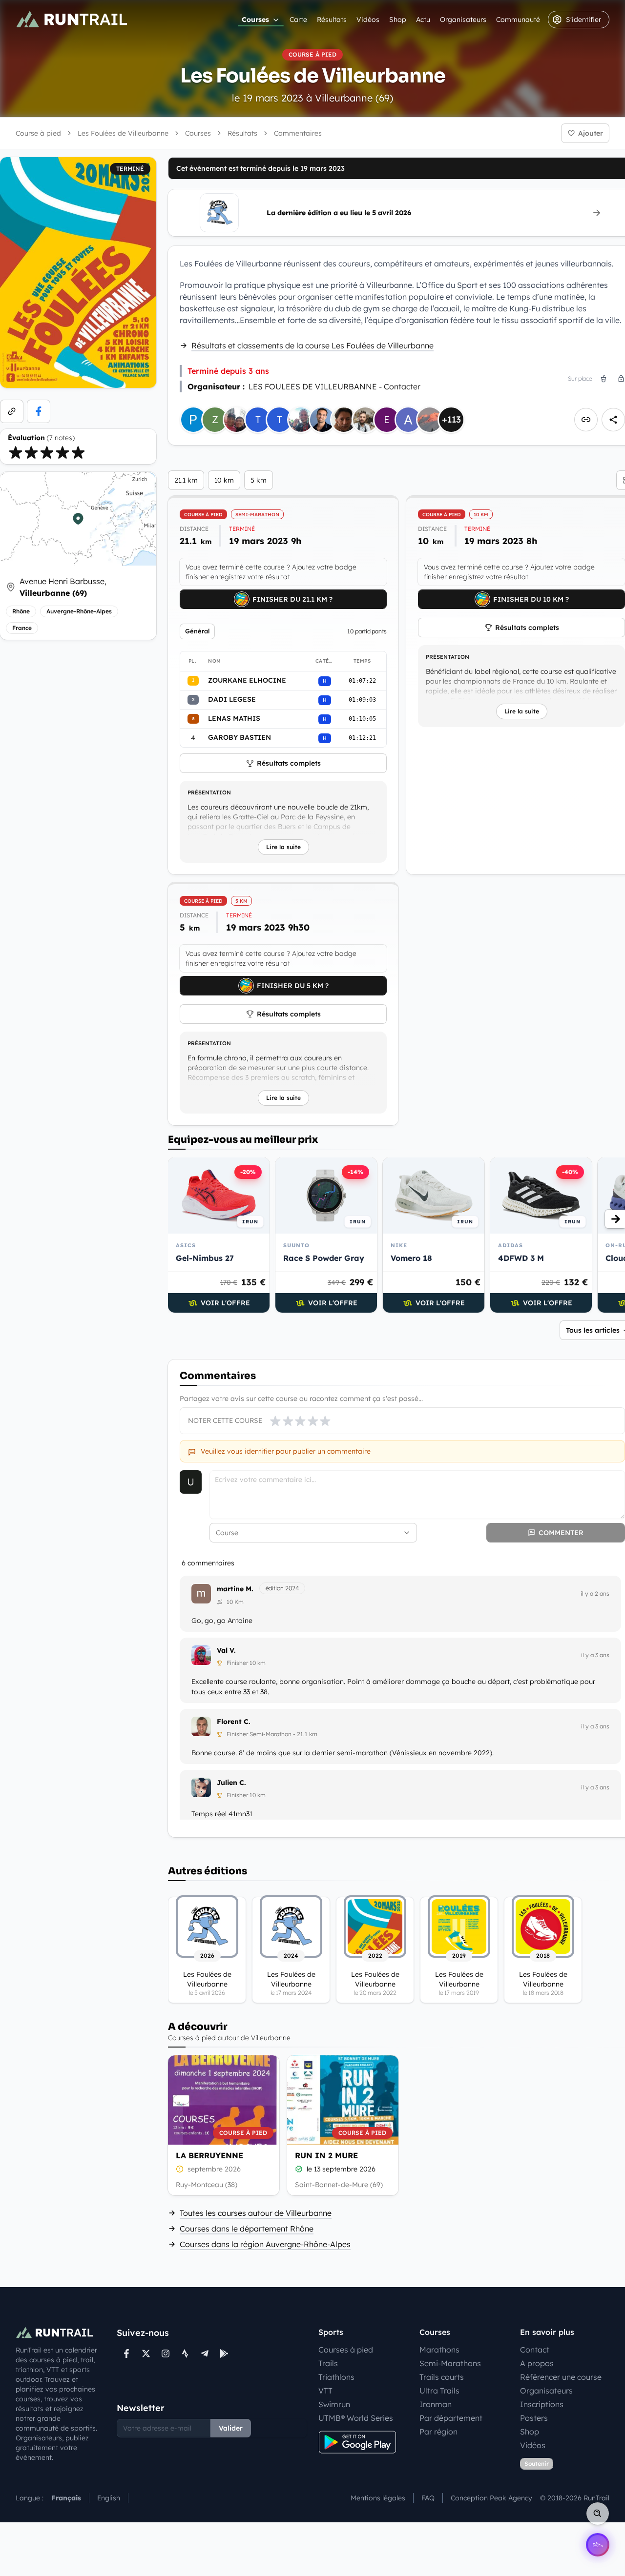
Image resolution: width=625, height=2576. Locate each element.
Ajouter (591, 133)
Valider (231, 2428)
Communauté (518, 20)
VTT (325, 2391)
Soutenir (537, 2464)
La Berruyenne (209, 2155)
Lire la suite (283, 847)
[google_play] (224, 2353)
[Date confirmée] (299, 2169)
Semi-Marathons (450, 2363)
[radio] (16, 452)
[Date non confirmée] (180, 2169)
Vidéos (368, 20)
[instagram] (166, 2353)
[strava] (185, 2353)
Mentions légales (378, 2498)
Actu (423, 20)
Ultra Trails (439, 2391)
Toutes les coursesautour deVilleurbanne (256, 2213)
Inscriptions (542, 2404)
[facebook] (39, 411)
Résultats (332, 20)
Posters (534, 2418)
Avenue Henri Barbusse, (63, 587)
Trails (328, 2363)
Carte (298, 20)
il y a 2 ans (595, 1593)
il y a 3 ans (595, 1655)
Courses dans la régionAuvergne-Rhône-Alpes (265, 2244)
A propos (537, 2363)
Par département (451, 2418)
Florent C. (234, 1722)
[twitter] (146, 2353)
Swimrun (334, 2404)
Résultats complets (289, 763)
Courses (255, 20)
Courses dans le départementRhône (247, 2229)
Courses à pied (346, 2350)
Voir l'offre (225, 1303)
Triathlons (336, 2377)
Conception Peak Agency (491, 2498)
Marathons (439, 2350)
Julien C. (231, 1783)
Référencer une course (561, 2377)
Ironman (436, 2404)
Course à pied (38, 133)
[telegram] (205, 2353)
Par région (438, 2432)
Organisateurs (463, 20)
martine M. (235, 1589)
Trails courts (442, 2377)
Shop (398, 20)
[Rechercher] (598, 2514)
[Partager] (613, 420)
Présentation (209, 792)
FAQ (428, 2498)
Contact (535, 2350)
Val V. (226, 1650)
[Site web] (12, 411)
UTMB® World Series (356, 2418)
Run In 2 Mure (326, 2155)
